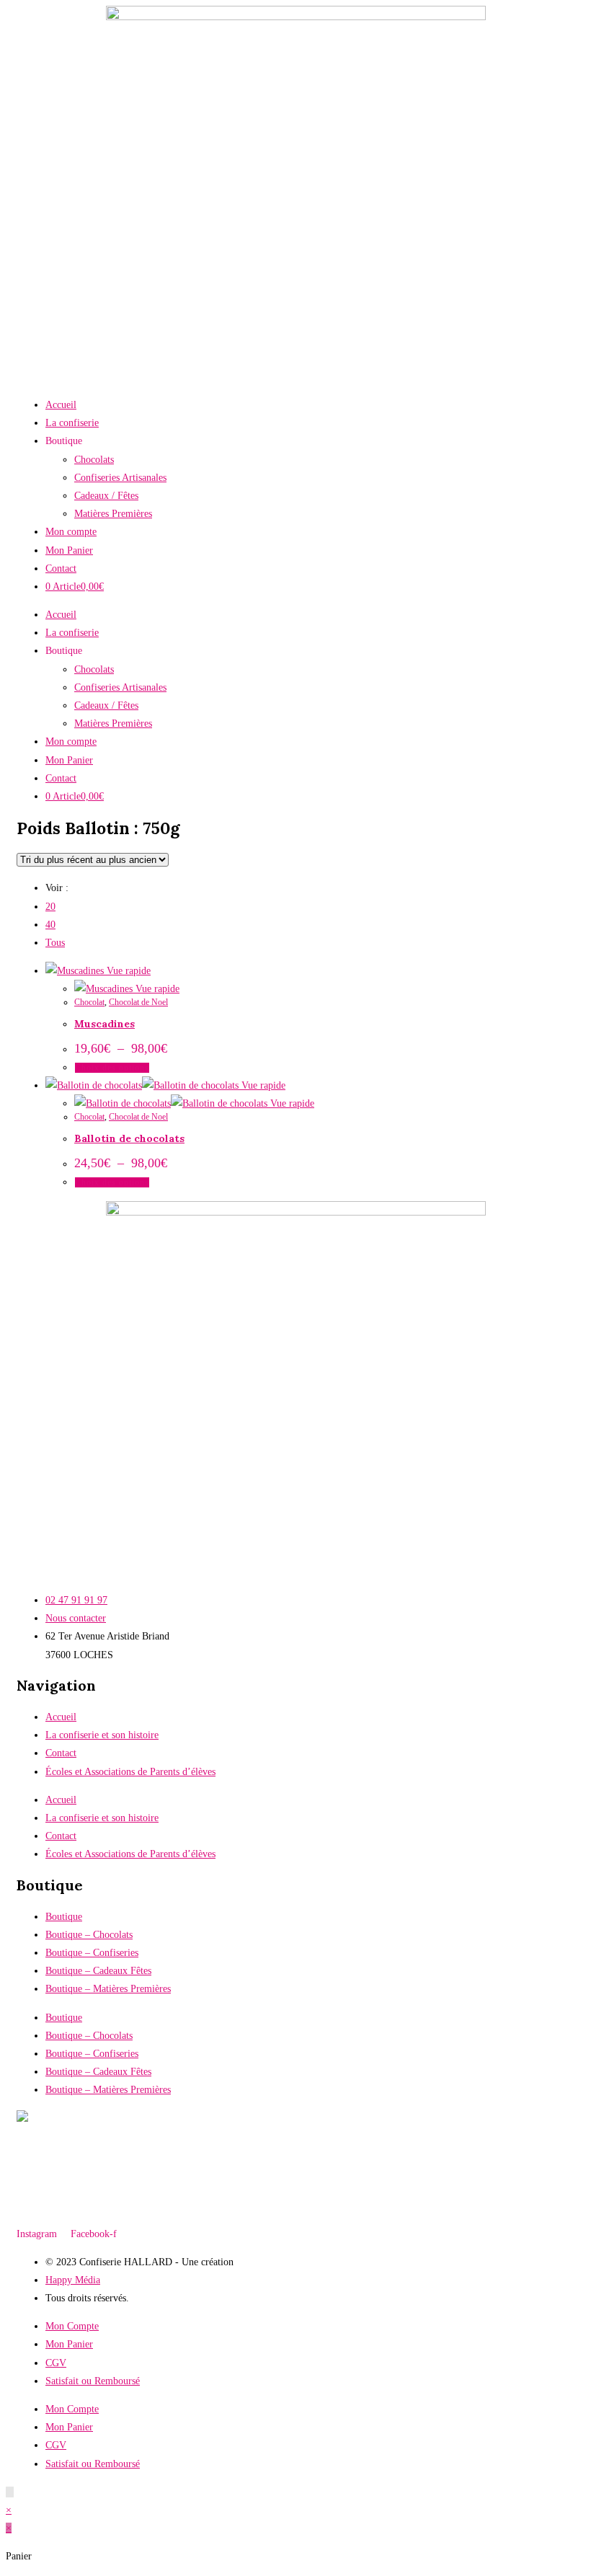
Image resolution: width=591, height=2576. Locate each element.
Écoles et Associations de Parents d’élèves (130, 1772)
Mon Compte (72, 2326)
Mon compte (71, 532)
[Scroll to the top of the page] (10, 2492)
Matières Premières (113, 514)
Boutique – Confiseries (92, 1953)
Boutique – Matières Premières (108, 1989)
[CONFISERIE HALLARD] (53, 2119)
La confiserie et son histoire (102, 1735)
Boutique (64, 1917)
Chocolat (89, 1002)
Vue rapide (127, 971)
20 (50, 907)
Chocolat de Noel (138, 1002)
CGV (56, 2363)
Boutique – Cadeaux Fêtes (98, 1971)
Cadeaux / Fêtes (106, 496)
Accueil (61, 405)
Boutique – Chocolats (89, 1935)
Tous (55, 943)
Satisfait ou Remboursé (93, 2381)
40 (50, 925)
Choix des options (112, 1068)
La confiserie (72, 423)
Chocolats (94, 460)
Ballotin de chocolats (129, 1138)
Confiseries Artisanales (120, 478)
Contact (61, 568)
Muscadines (105, 1024)
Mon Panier (69, 550)
